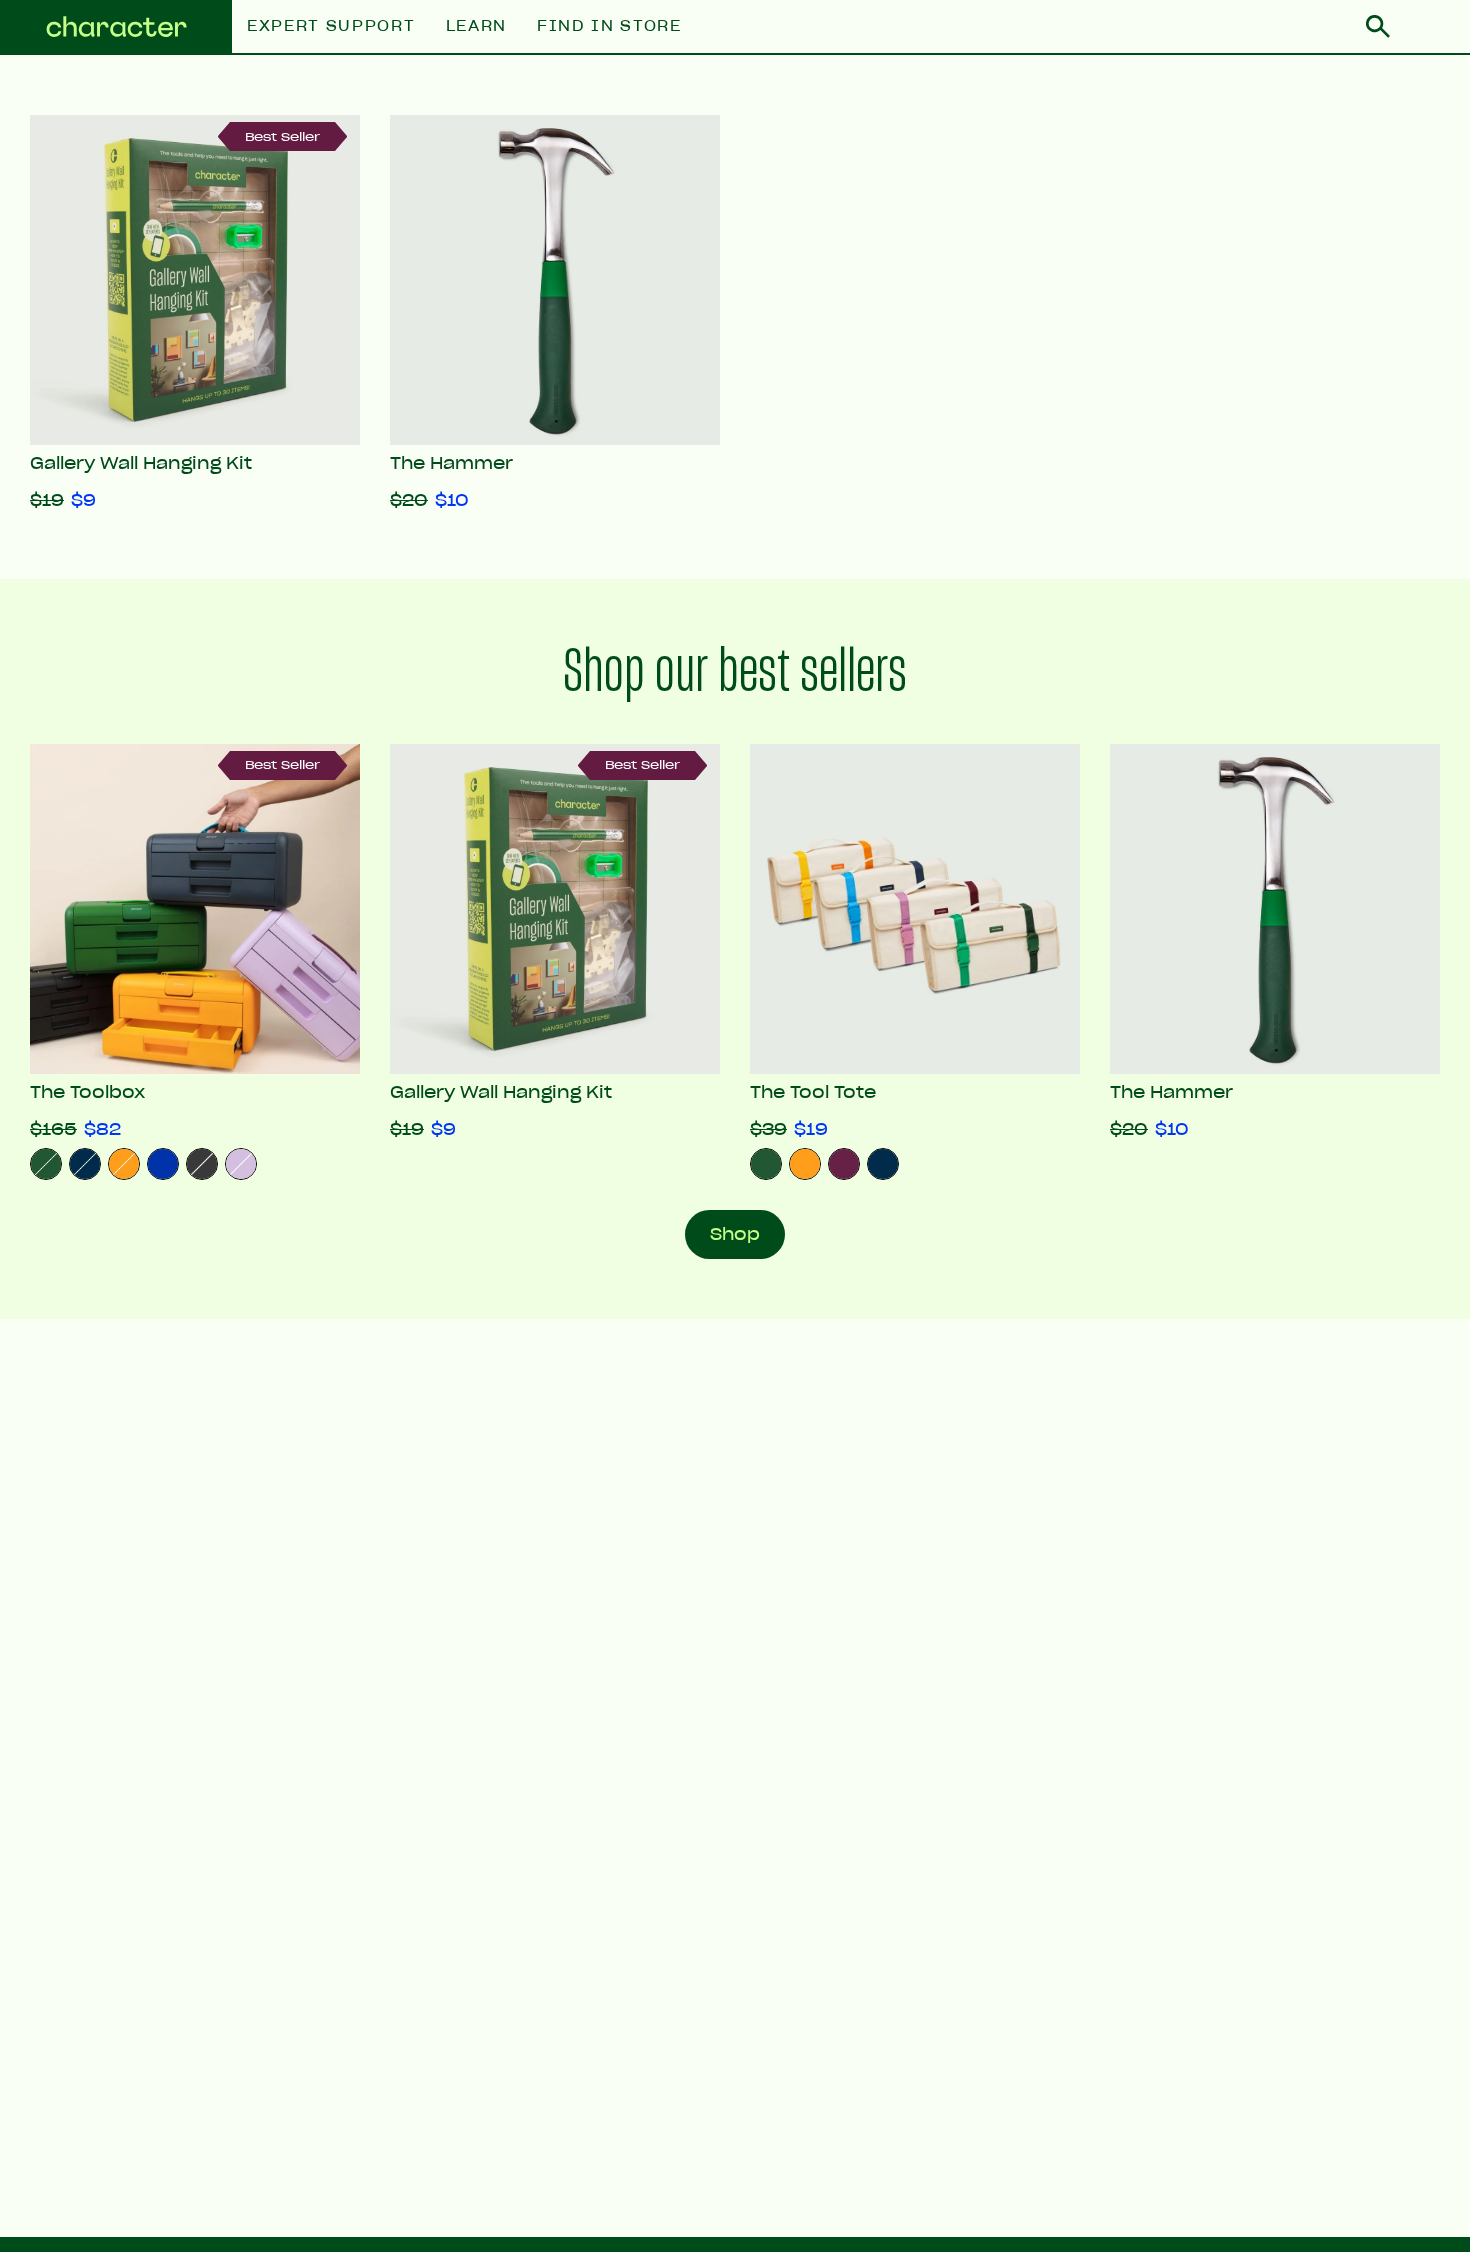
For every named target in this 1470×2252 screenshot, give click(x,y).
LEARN (476, 26)
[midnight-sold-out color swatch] (85, 1164)
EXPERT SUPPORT (331, 26)
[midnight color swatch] (883, 1164)
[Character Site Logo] (116, 27)
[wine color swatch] (844, 1164)
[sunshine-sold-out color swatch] (124, 1164)
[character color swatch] (766, 1164)
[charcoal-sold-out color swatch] (202, 1164)
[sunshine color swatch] (805, 1164)
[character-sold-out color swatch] (46, 1164)
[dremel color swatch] (163, 1164)
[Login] (1430, 27)
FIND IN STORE (609, 26)
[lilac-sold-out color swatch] (241, 1164)
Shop (735, 1234)
